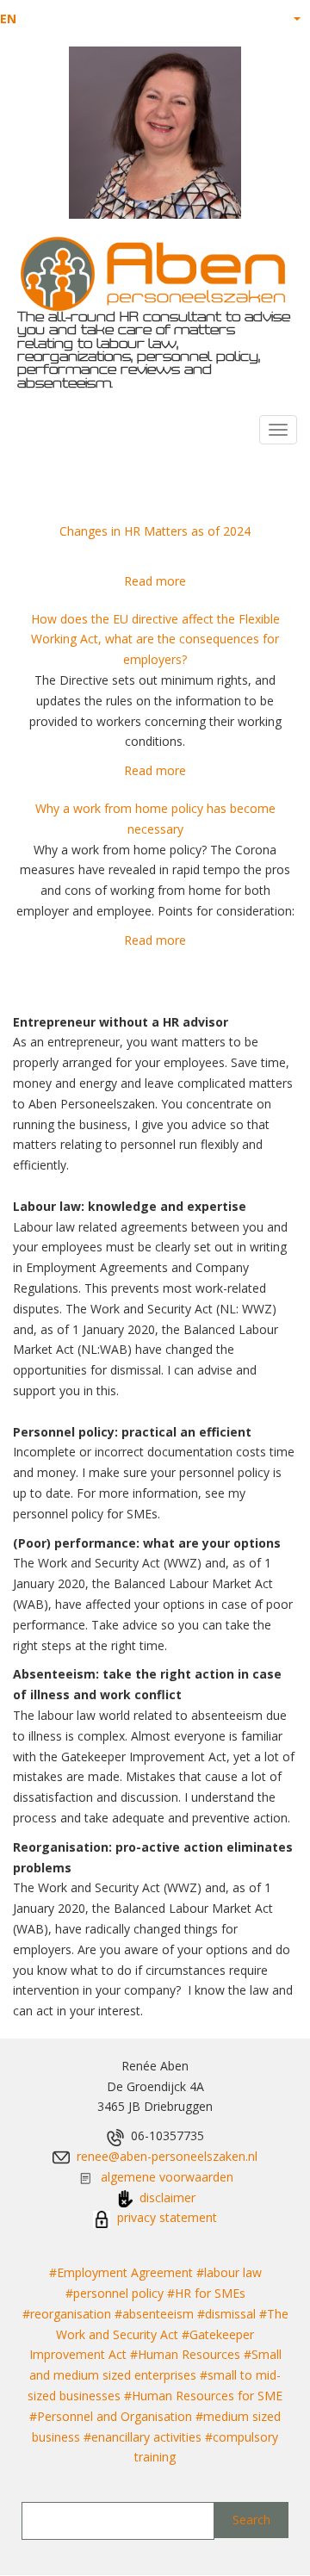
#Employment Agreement (121, 2272)
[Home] (153, 274)
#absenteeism (154, 2314)
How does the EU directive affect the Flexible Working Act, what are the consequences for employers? (155, 639)
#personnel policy (115, 2293)
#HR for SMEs (206, 2293)
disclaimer (167, 2197)
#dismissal (226, 2314)
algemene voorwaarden (167, 2177)
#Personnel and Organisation (111, 2416)
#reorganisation (67, 2314)
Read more (155, 581)
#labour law (229, 2272)
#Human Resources (185, 2354)
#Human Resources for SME (203, 2396)
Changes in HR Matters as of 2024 (155, 531)
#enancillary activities (143, 2437)
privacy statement (165, 2217)
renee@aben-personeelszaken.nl (167, 2156)
